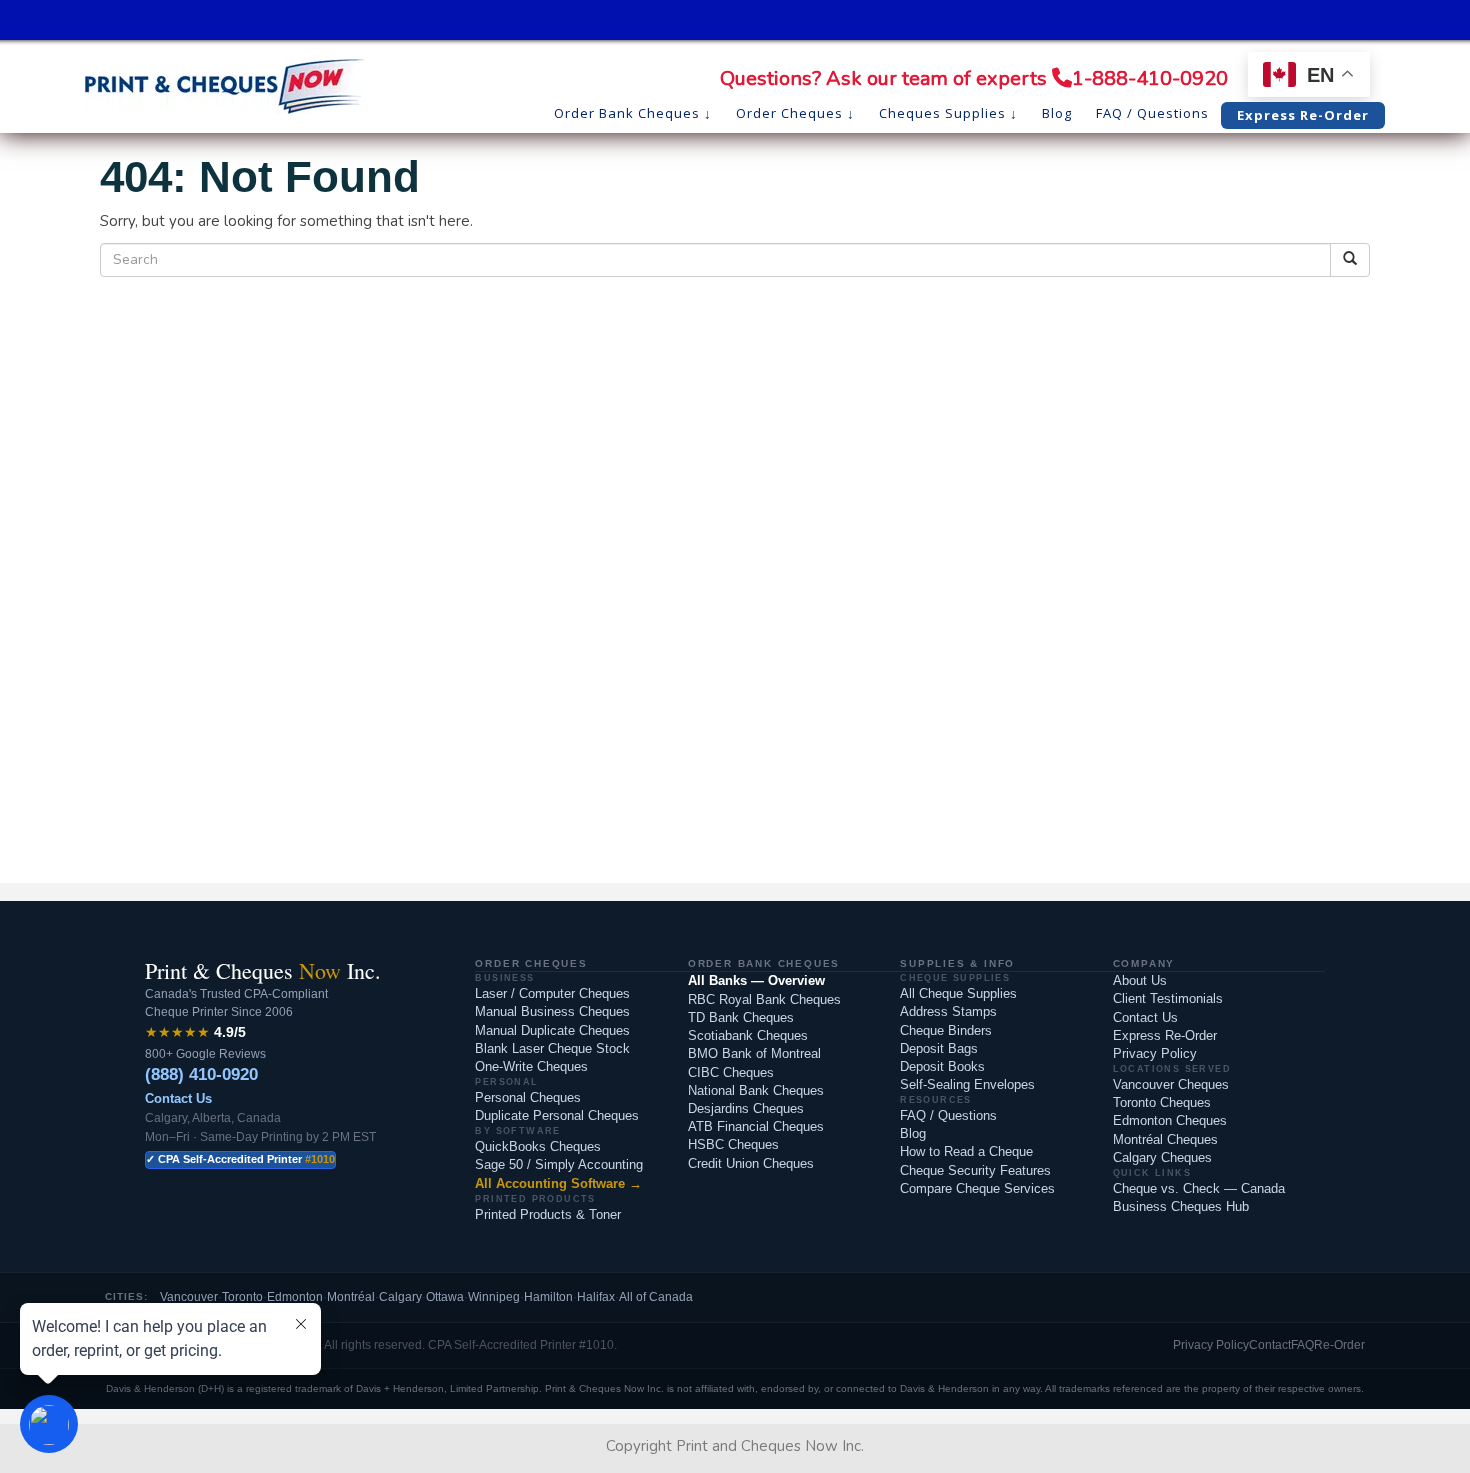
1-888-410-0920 (1150, 78)
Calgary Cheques (1162, 1157)
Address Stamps (948, 1011)
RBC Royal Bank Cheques (764, 999)
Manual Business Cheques (552, 1011)
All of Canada (656, 1297)
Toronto (242, 1297)
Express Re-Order (1165, 1035)
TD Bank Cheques (741, 1017)
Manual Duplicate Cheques (552, 1030)
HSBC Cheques (733, 1144)
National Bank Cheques (756, 1090)
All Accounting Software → (558, 1183)
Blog (913, 1133)
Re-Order (1339, 1345)
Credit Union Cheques (751, 1163)
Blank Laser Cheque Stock (552, 1048)
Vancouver (189, 1297)
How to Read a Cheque (966, 1151)
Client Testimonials (1168, 998)
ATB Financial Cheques (756, 1126)
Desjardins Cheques (746, 1108)
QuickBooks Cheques (538, 1146)
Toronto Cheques (1162, 1102)
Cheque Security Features (975, 1170)
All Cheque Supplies (958, 993)
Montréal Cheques (1165, 1139)
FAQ (1302, 1345)
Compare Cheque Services (977, 1188)
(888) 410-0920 (201, 1074)
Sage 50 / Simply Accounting (559, 1164)
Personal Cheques (528, 1097)
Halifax (596, 1297)
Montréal (351, 1297)
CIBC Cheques (731, 1072)
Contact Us (178, 1098)
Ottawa (445, 1297)
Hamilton (548, 1297)
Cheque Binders (946, 1030)
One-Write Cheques (531, 1066)
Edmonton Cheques (1170, 1120)
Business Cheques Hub (1181, 1206)
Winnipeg (494, 1297)
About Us (1140, 980)
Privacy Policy (1155, 1053)
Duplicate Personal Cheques (557, 1115)
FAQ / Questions (948, 1115)
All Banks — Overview (756, 980)
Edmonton (295, 1297)
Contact (1270, 1345)
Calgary (400, 1297)
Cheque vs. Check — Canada (1199, 1188)
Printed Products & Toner (548, 1214)
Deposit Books (942, 1066)
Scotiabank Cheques (748, 1035)
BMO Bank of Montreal (754, 1053)
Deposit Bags (939, 1048)
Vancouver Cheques (1171, 1084)
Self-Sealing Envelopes (967, 1084)
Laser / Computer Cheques (552, 993)
